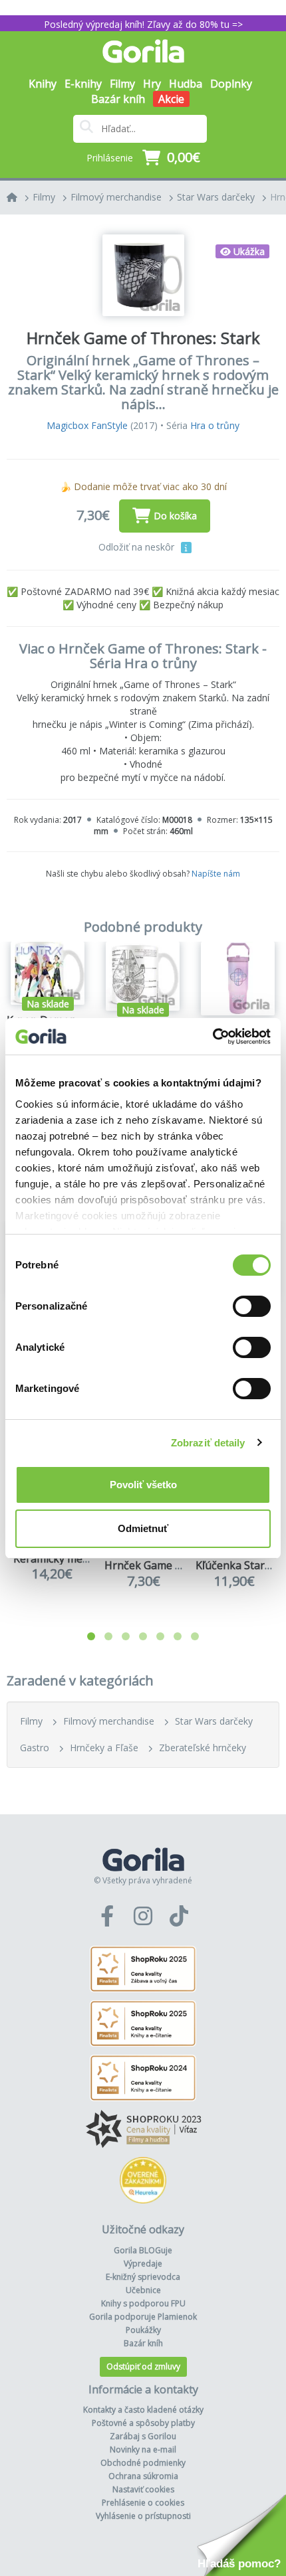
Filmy (44, 197)
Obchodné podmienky (143, 2463)
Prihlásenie (110, 158)
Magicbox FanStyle (87, 425)
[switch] (252, 1306)
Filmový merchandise (116, 197)
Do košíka (175, 516)
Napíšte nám (216, 874)
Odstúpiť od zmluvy (143, 2366)
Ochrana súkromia (143, 2476)
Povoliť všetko (143, 1485)
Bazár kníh (118, 99)
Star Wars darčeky (216, 197)
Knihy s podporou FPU (143, 2303)
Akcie (171, 99)
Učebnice (143, 2290)
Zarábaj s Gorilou (143, 2436)
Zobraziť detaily (208, 1443)
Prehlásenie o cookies (143, 2503)
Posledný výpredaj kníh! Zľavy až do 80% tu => (143, 24)
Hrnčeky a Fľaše (104, 1748)
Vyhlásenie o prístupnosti (143, 2516)
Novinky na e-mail (143, 2449)
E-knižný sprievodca (143, 2277)
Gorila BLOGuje (143, 2250)
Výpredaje (143, 2264)
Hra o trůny (215, 425)
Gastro (35, 1748)
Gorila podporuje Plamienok (143, 2317)
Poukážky (143, 2330)
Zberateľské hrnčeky (203, 1748)
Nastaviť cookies (143, 2489)
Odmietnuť (143, 1528)
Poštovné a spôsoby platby (143, 2423)
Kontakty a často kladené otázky (143, 2410)
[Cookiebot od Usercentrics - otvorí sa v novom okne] (213, 1037)
